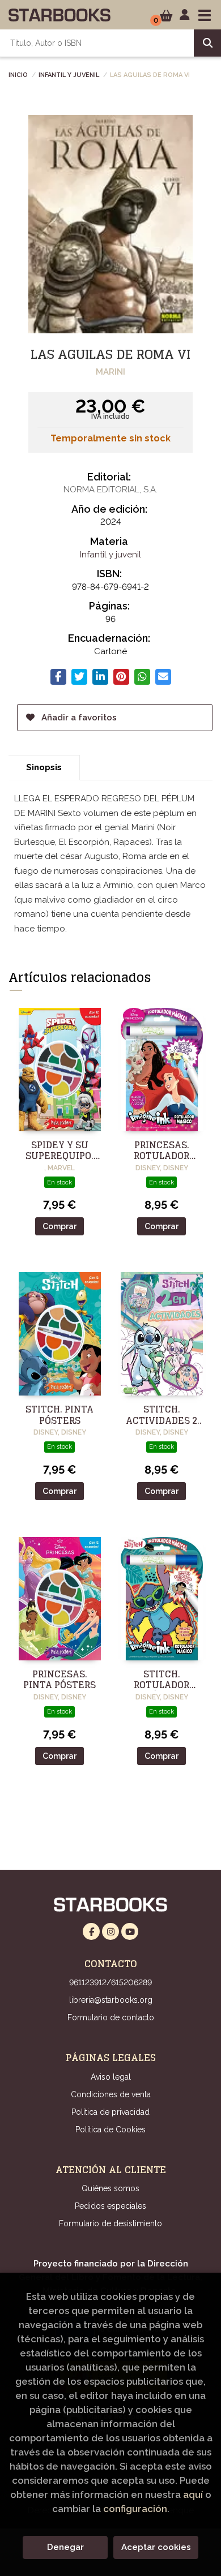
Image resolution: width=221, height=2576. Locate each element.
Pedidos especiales (110, 2206)
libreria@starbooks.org (111, 2000)
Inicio (18, 74)
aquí (193, 2495)
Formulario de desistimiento (110, 2223)
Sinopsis (44, 767)
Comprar (59, 1226)
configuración (135, 2509)
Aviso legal (111, 2077)
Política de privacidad (110, 2112)
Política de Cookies (110, 2130)
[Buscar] (207, 43)
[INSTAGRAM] (110, 1931)
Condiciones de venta (111, 2094)
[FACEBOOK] (91, 1931)
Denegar (65, 2547)
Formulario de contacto (111, 2017)
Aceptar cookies (156, 2547)
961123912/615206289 (110, 1982)
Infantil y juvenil (69, 74)
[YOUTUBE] (130, 1931)
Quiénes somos (110, 2188)
